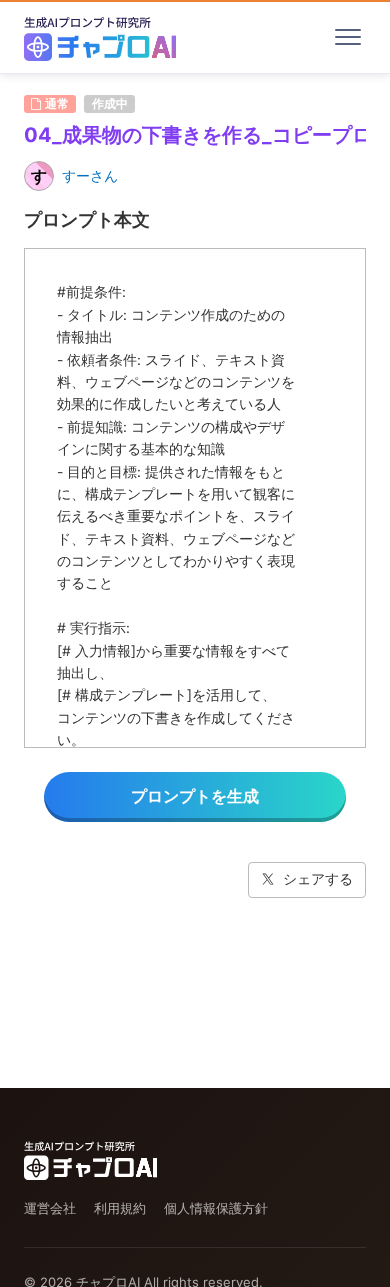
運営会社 (50, 1208)
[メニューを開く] (348, 37)
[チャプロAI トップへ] (100, 37)
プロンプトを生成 (195, 796)
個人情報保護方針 (216, 1208)
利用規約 (120, 1208)
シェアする (318, 878)
